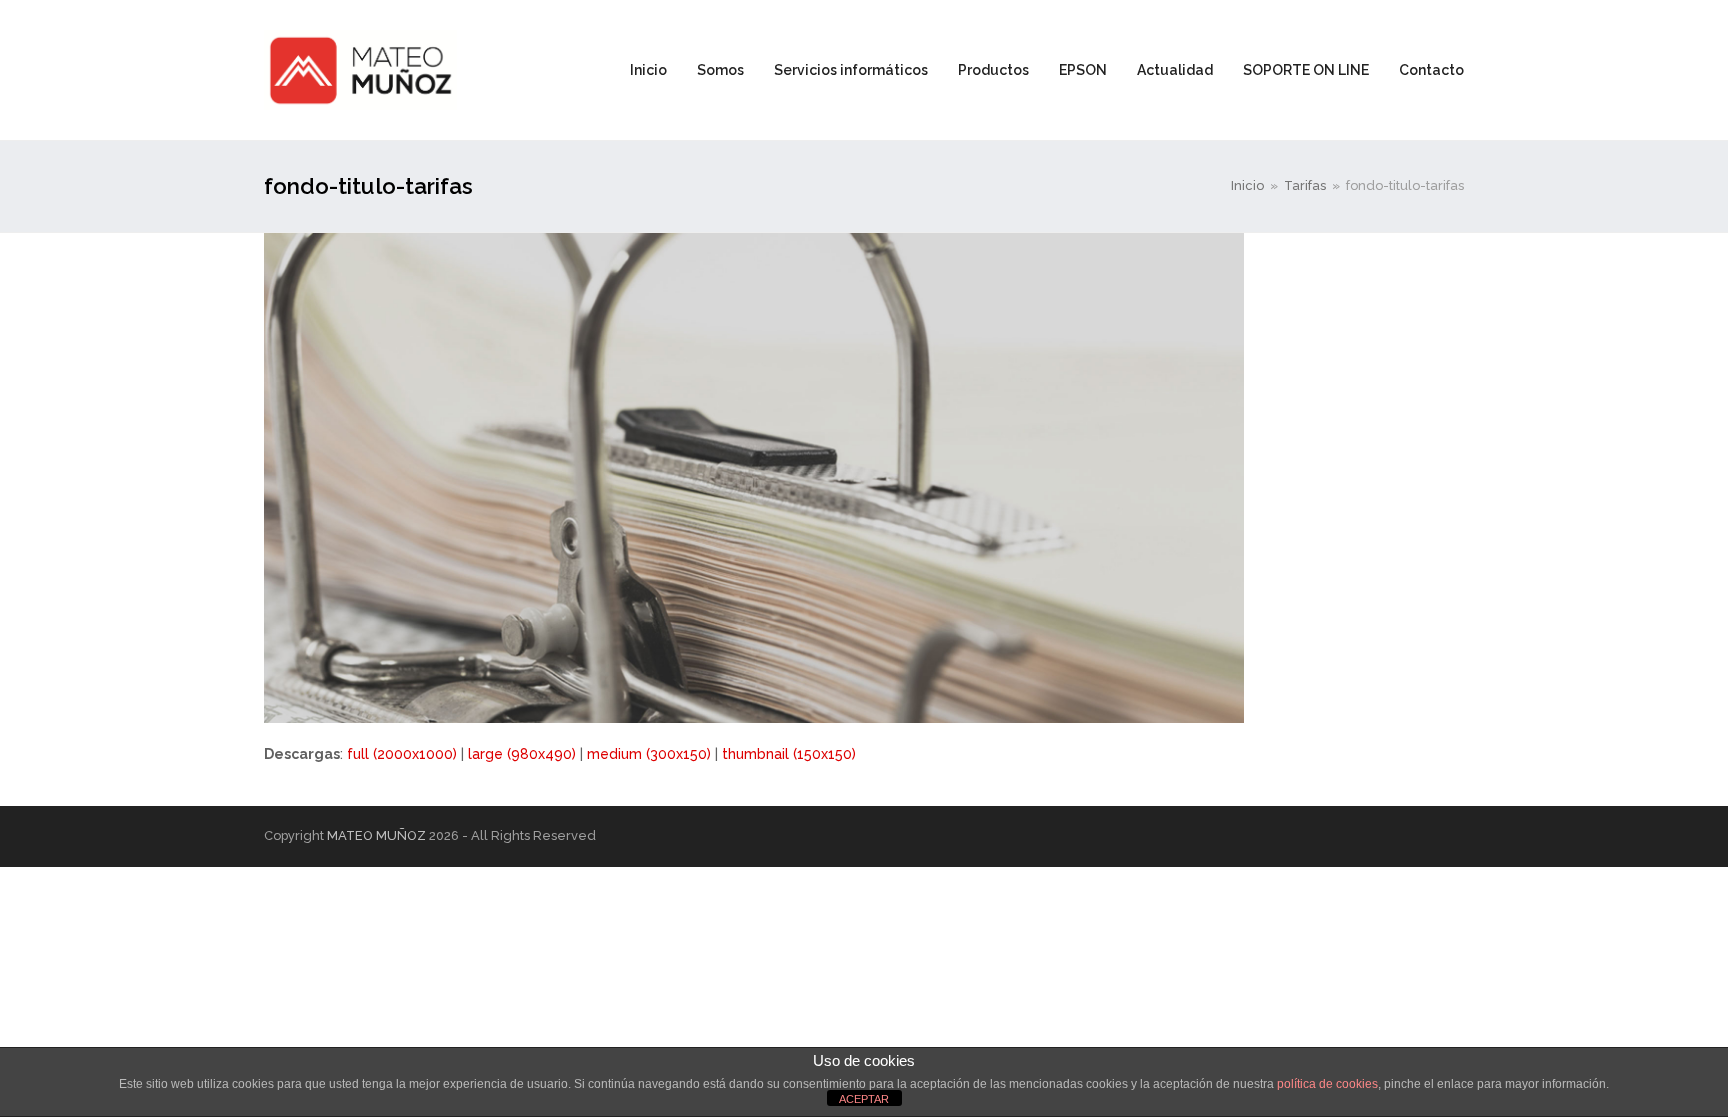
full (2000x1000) (402, 754)
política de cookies (1327, 1084)
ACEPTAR (864, 1099)
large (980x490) (522, 754)
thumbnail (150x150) (789, 754)
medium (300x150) (649, 754)
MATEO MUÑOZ (376, 835)
